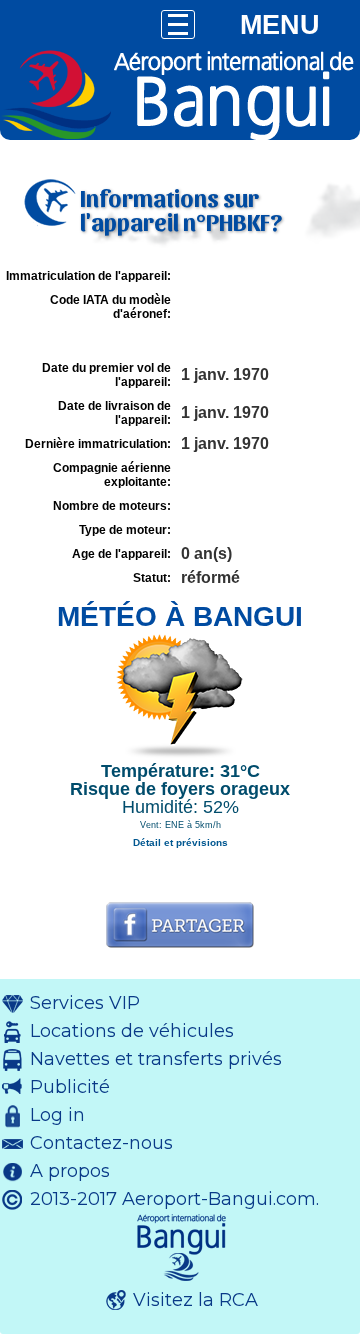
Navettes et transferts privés (156, 1059)
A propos (70, 1171)
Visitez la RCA (195, 1300)
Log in (57, 1115)
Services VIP (85, 1003)
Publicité (70, 1087)
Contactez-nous (101, 1143)
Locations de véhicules (132, 1031)
